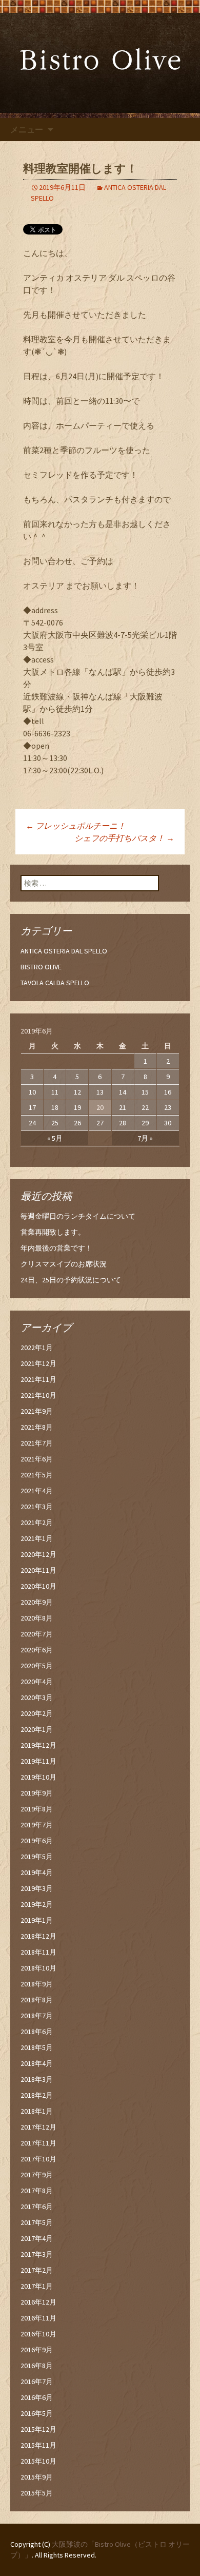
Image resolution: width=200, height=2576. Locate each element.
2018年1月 (37, 2111)
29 (145, 1123)
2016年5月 (37, 2413)
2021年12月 (38, 1363)
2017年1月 (37, 2286)
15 (145, 1092)
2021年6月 (37, 1459)
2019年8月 (37, 1809)
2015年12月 (38, 2429)
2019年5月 (37, 1857)
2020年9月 (37, 1602)
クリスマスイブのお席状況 (64, 1264)
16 (168, 1092)
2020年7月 (37, 1634)
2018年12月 (38, 1936)
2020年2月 (37, 1713)
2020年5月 (37, 1666)
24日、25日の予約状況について (71, 1280)
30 (168, 1123)
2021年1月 (37, 1538)
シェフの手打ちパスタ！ (124, 838)
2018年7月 (37, 2016)
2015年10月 (38, 2461)
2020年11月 (38, 1570)
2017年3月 (37, 2254)
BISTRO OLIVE (41, 967)
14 (123, 1092)
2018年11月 (38, 1952)
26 (77, 1123)
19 (77, 1107)
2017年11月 (38, 2143)
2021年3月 (37, 1507)
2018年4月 (37, 2063)
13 (100, 1092)
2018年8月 (37, 2000)
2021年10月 (38, 1395)
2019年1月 (37, 1920)
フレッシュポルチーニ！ (76, 826)
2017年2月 (37, 2270)
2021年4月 (37, 1491)
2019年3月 (37, 1888)
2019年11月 (38, 1761)
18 (55, 1107)
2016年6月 (37, 2397)
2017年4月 (37, 2238)
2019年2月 (37, 1904)
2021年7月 (37, 1443)
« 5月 (55, 1138)
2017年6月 (37, 2207)
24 (32, 1123)
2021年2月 (37, 1523)
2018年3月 (37, 2079)
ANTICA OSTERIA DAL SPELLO (64, 951)
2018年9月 (37, 1984)
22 (145, 1107)
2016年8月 (37, 2366)
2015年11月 (38, 2445)
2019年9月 (37, 1793)
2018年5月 (37, 2047)
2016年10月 (38, 2334)
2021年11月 (38, 1379)
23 (168, 1107)
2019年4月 (37, 1872)
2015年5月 (37, 2493)
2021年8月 (37, 1427)
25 (55, 1123)
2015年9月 (37, 2477)
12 (77, 1092)
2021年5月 (37, 1475)
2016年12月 (38, 2302)
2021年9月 (37, 1411)
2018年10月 (38, 1968)
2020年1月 (37, 1729)
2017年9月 (37, 2175)
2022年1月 (37, 1348)
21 (123, 1107)
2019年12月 (38, 1745)
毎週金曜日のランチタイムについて (78, 1216)
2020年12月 (38, 1554)
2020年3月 (37, 1697)
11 (55, 1092)
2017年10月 (38, 2159)
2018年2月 (37, 2095)
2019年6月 (37, 1841)
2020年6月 (37, 1650)
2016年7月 (37, 2382)
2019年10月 (38, 1777)
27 (100, 1123)
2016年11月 (38, 2318)
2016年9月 (37, 2350)
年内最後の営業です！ (56, 1248)
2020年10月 (38, 1586)
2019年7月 (37, 1825)
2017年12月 (38, 2127)
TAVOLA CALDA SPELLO (55, 983)
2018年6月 (37, 2032)
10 (32, 1092)
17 (32, 1107)
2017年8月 (37, 2191)
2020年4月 (37, 1682)
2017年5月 (37, 2222)
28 (123, 1123)
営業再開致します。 (53, 1232)
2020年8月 (37, 1618)
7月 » (145, 1138)
